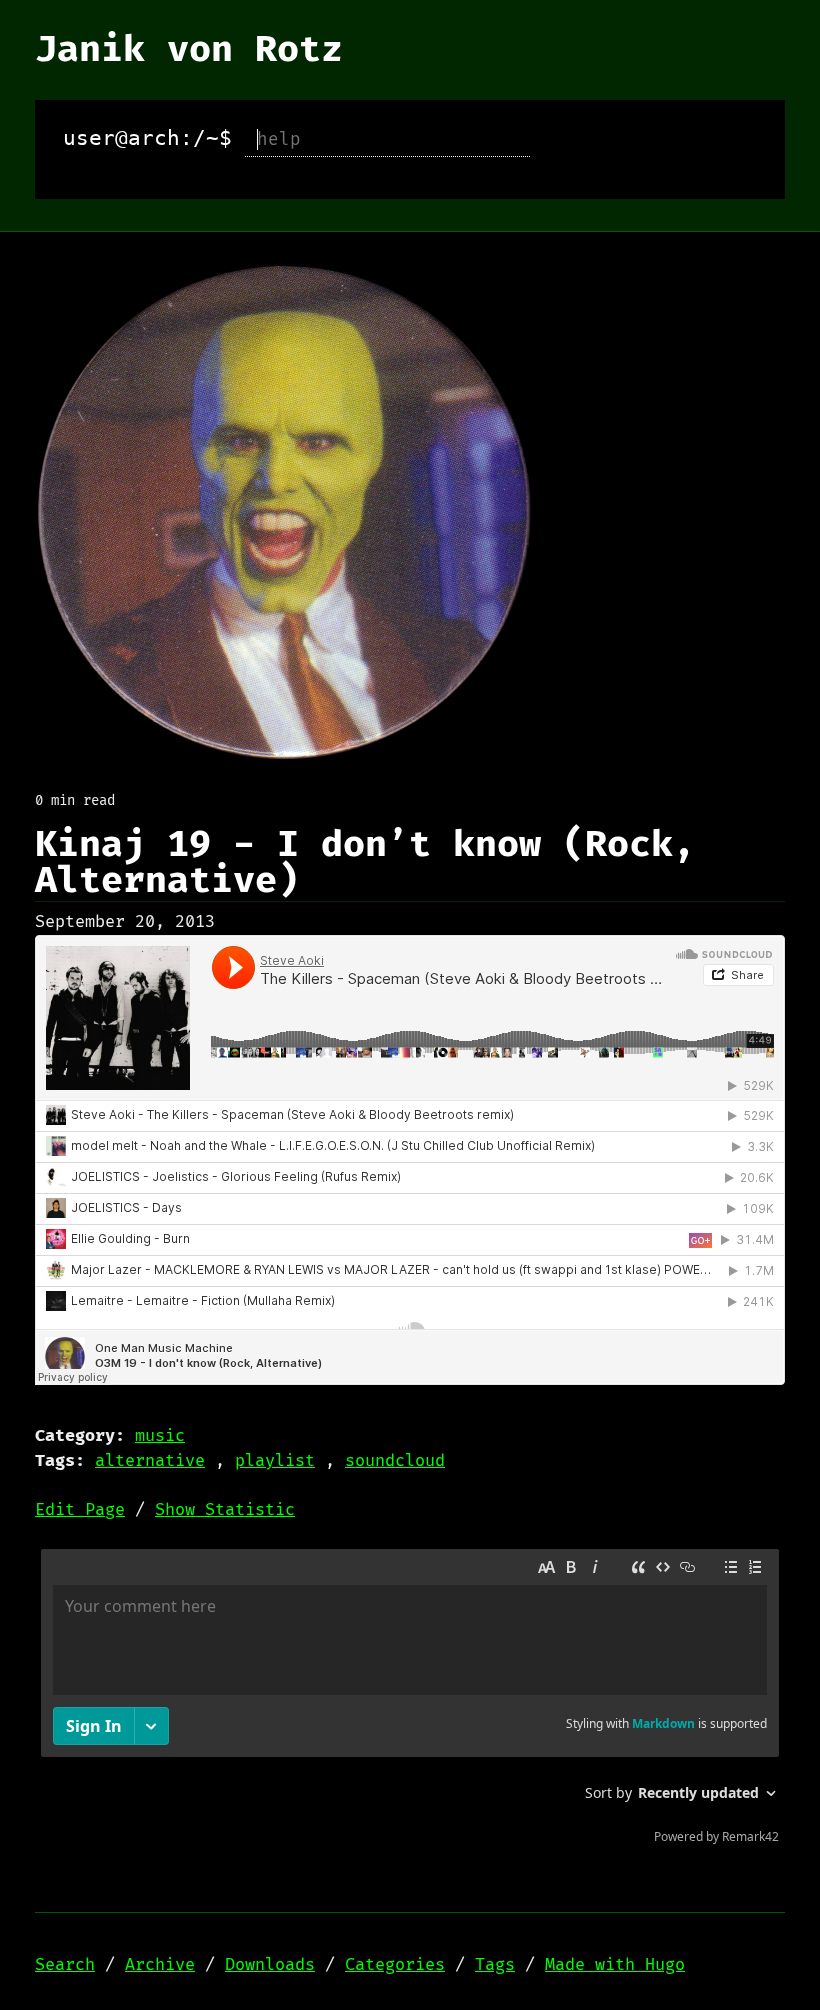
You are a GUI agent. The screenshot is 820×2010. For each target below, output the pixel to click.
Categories (395, 1965)
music (160, 1436)
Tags (495, 1965)
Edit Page (80, 1510)
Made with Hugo (615, 1965)
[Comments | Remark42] (410, 1701)
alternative (150, 1461)
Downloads (270, 1965)
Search (65, 1965)
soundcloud (395, 1461)
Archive (160, 1965)
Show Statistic (225, 1510)
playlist (275, 1461)
